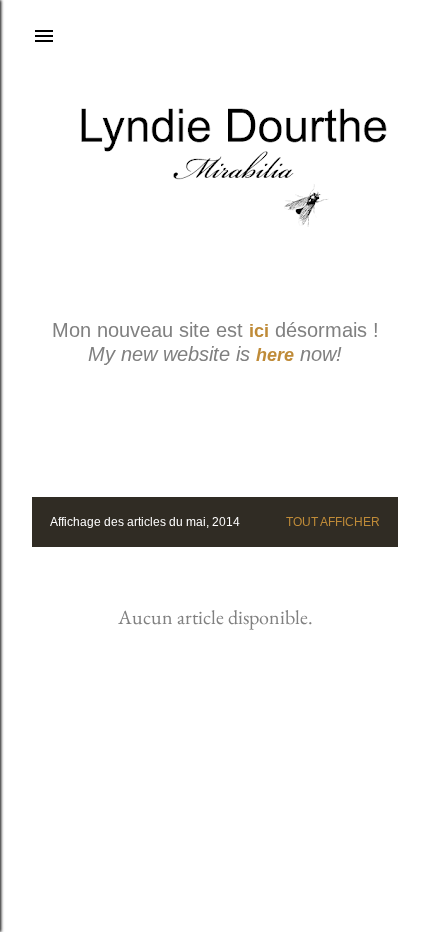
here (275, 355)
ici (259, 331)
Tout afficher (333, 522)
